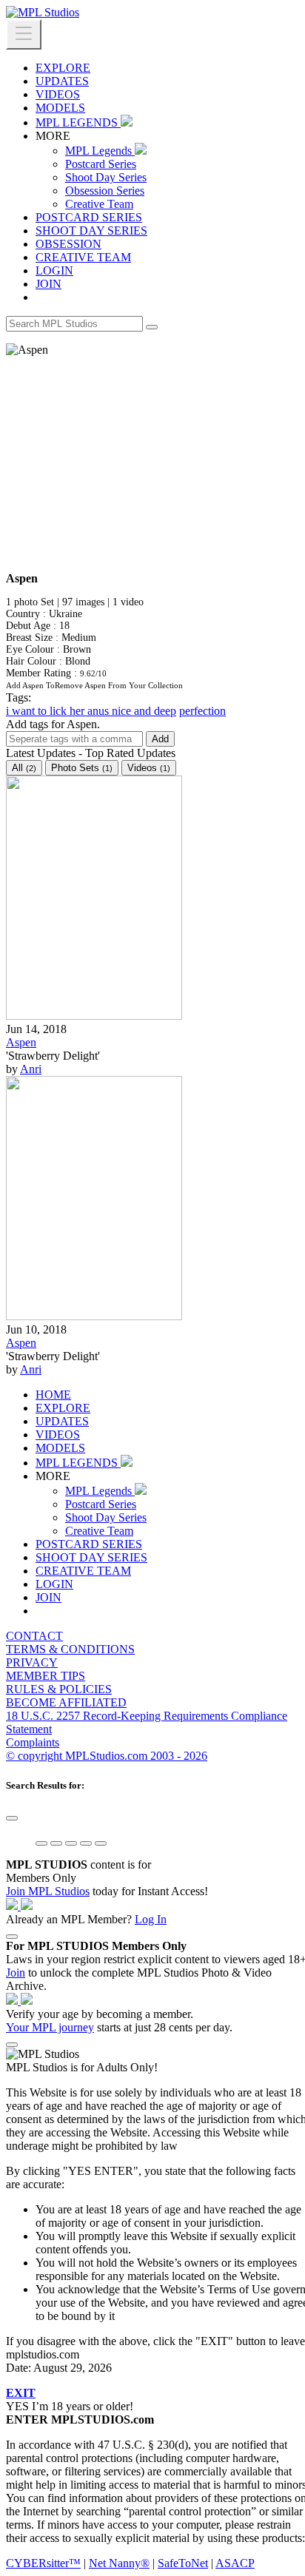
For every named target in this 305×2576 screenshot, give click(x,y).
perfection (202, 711)
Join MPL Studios (48, 1891)
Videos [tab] (149, 768)
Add (160, 739)
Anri (31, 1069)
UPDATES (62, 81)
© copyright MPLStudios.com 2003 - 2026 (107, 1756)
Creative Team (99, 204)
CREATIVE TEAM (83, 257)
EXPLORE (63, 68)
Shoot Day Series (106, 177)
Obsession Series (105, 191)
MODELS (60, 108)
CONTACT (34, 1636)
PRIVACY (32, 1662)
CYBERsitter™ (43, 2563)
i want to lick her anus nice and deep (91, 711)
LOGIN (54, 270)
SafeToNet (183, 2563)
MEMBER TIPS (46, 1676)
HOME (53, 1395)
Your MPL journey (50, 2027)
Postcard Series (101, 164)
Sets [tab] (82, 768)
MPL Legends (100, 151)
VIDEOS (58, 94)
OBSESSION (68, 244)
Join (16, 1973)
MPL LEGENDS (78, 122)
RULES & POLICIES (59, 1689)
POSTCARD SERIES (89, 217)
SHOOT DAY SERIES (91, 231)
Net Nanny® (119, 2563)
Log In (151, 1919)
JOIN (48, 284)
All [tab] (24, 768)
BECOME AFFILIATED (66, 1702)
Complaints (33, 1742)
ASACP (235, 2563)
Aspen (21, 1042)
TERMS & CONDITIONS (70, 1649)
